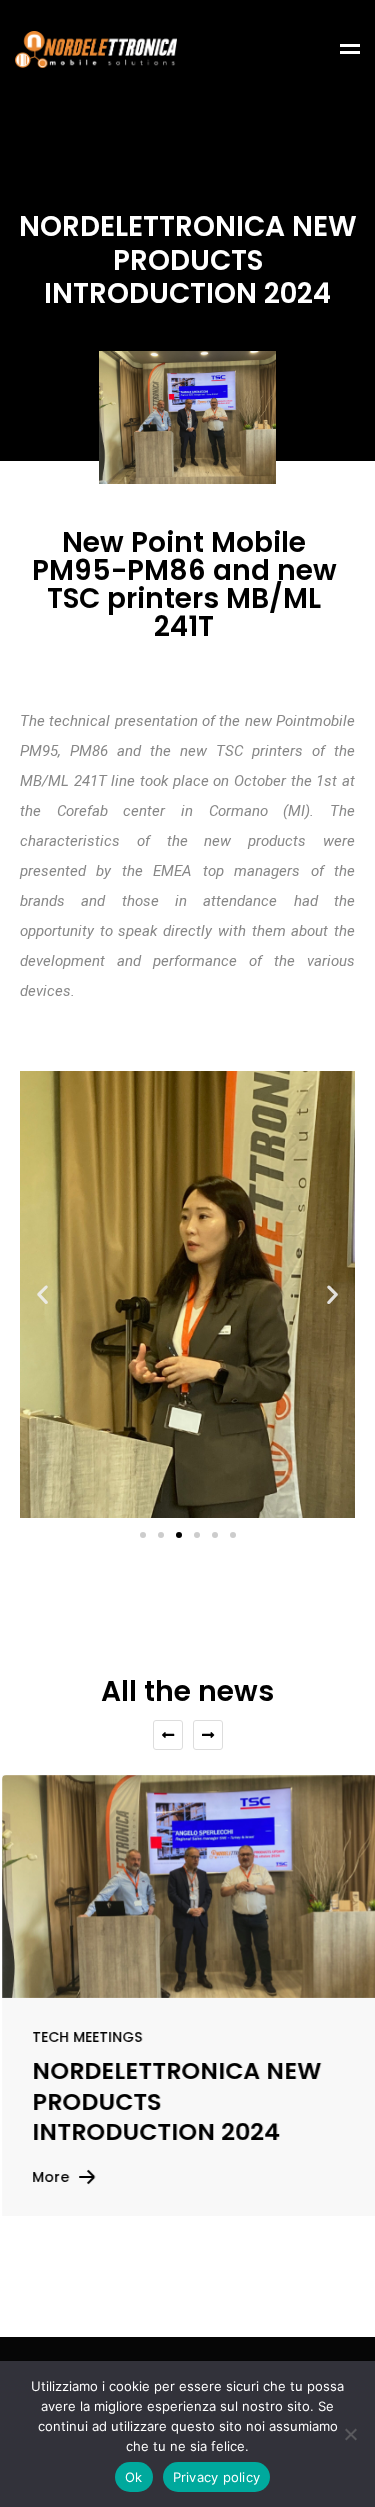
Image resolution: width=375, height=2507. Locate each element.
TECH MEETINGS (85, 2037)
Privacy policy (217, 2477)
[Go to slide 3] (179, 1535)
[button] (42, 1294)
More (48, 2177)
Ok (134, 2477)
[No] (350, 2434)
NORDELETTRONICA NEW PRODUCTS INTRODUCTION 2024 (174, 2102)
